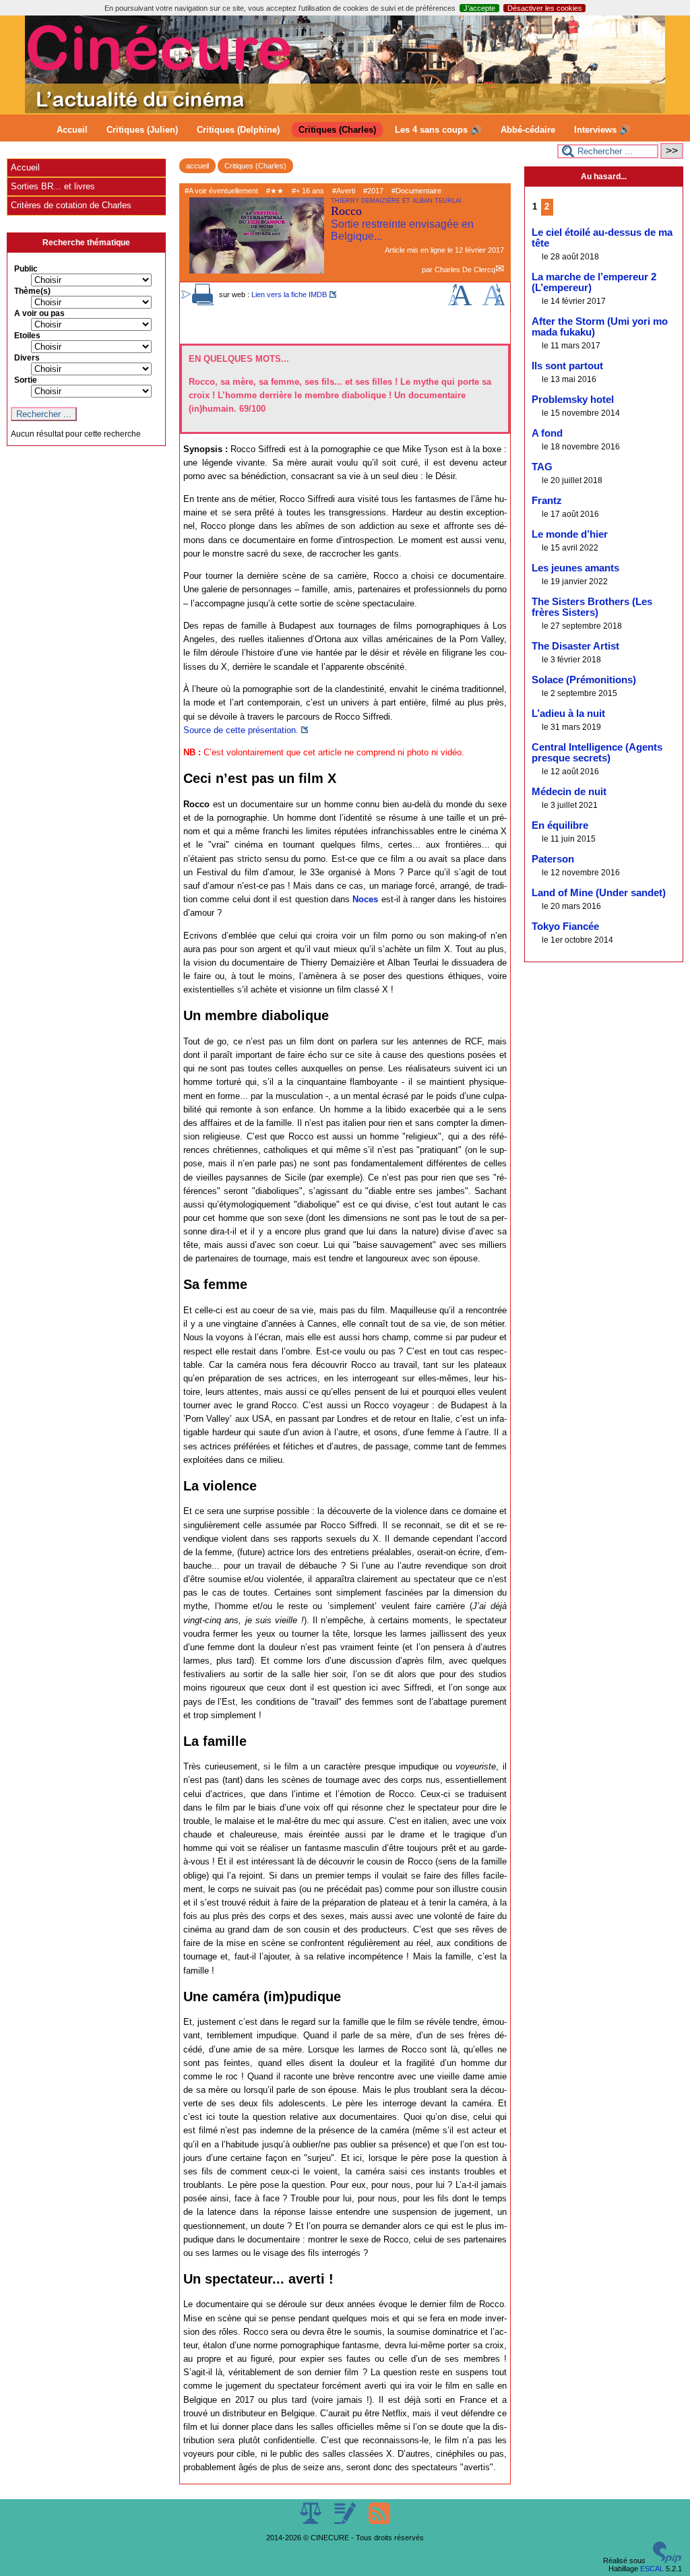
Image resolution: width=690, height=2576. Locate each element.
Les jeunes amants (575, 568)
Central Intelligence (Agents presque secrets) (597, 753)
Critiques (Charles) (337, 130)
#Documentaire (416, 191)
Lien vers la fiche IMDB (289, 294)
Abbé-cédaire (528, 130)
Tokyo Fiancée (565, 926)
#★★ (275, 191)
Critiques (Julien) (142, 130)
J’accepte (479, 8)
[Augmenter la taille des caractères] (460, 303)
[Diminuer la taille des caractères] (494, 303)
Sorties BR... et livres (53, 186)
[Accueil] (345, 111)
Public (26, 269)
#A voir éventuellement (221, 191)
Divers (27, 358)
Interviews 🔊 (602, 130)
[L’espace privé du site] (346, 2521)
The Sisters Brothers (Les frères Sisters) (592, 607)
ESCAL (652, 2569)
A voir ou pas (39, 313)
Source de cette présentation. (241, 730)
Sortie (26, 380)
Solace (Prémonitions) (584, 680)
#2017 (373, 191)
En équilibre (560, 825)
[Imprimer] (203, 303)
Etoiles (27, 336)
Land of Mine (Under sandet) (599, 893)
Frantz (547, 501)
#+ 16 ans (308, 191)
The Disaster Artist (575, 646)
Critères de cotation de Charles (71, 205)
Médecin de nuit (569, 792)
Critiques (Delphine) (238, 130)
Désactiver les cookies (545, 8)
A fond (547, 433)
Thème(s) (32, 291)
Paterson (553, 859)
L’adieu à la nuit (568, 714)
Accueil (72, 130)
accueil (197, 166)
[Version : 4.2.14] (667, 2561)
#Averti (344, 191)
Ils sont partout (567, 366)
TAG (542, 467)
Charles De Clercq (465, 270)
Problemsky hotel (573, 400)
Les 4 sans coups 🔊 (438, 130)
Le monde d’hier (570, 534)
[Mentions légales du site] (312, 2521)
